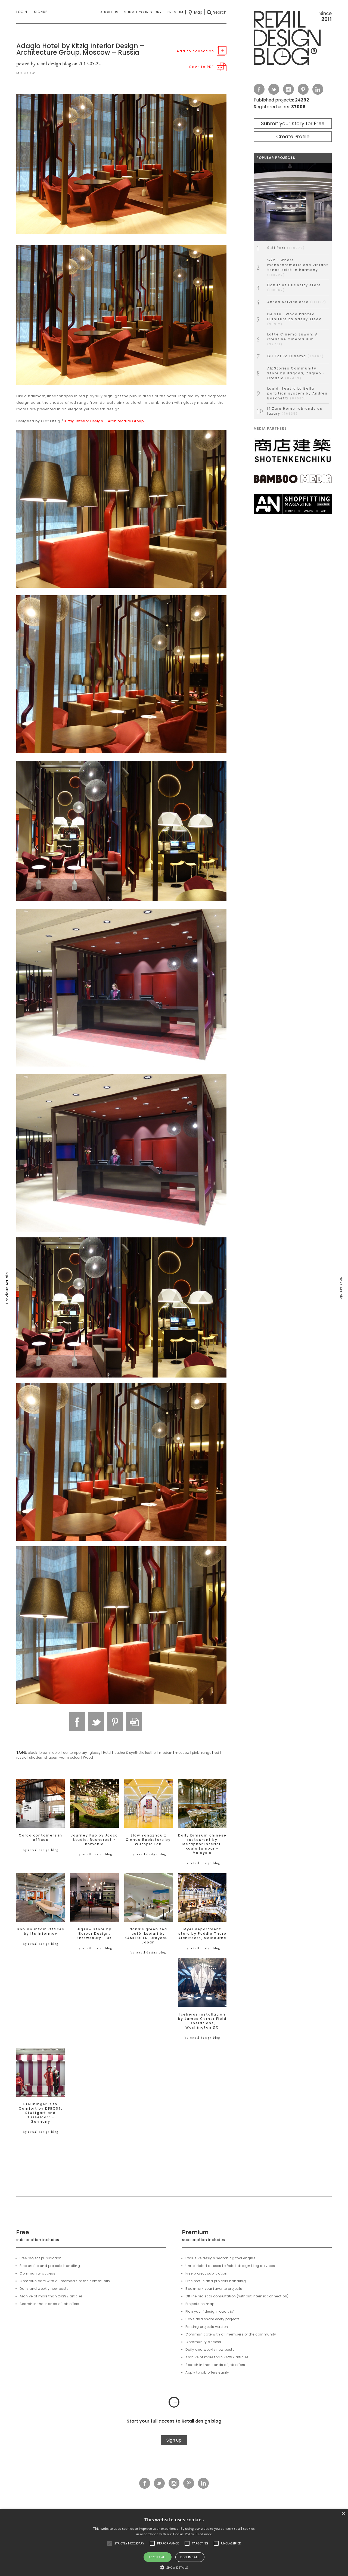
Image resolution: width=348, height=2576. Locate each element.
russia (21, 1757)
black (32, 1753)
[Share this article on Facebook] (77, 1722)
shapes (51, 1757)
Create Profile (293, 136)
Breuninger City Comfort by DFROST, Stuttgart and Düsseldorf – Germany (41, 2113)
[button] (110, 2543)
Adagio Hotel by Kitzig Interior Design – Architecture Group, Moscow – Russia (80, 49)
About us (109, 12)
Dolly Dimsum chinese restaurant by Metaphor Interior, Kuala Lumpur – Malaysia (202, 1844)
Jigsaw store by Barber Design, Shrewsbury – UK (94, 1934)
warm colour (70, 1757)
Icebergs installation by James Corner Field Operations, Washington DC (202, 2021)
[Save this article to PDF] (134, 1722)
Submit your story (143, 12)
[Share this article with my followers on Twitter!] (96, 1722)
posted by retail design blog (44, 64)
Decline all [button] (190, 2557)
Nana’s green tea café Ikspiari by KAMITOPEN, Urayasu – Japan (148, 1936)
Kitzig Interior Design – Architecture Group (104, 421)
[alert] (174, 2542)
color (56, 1753)
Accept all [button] (158, 2557)
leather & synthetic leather (135, 1753)
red (216, 1753)
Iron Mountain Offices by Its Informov (41, 1931)
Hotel (107, 1753)
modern (166, 1753)
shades (35, 1757)
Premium (175, 12)
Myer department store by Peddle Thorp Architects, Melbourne (202, 1934)
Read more (204, 2534)
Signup (41, 12)
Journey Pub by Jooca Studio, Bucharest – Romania (94, 1840)
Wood (88, 1757)
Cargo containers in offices (41, 1838)
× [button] (343, 2514)
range (206, 1753)
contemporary (75, 1753)
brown (45, 1753)
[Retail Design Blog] (293, 39)
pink (195, 1753)
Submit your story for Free (293, 123)
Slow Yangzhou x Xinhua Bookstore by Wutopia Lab (148, 1840)
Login (22, 12)
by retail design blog (41, 1850)
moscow (182, 1753)
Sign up (174, 2440)
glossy (95, 1753)
